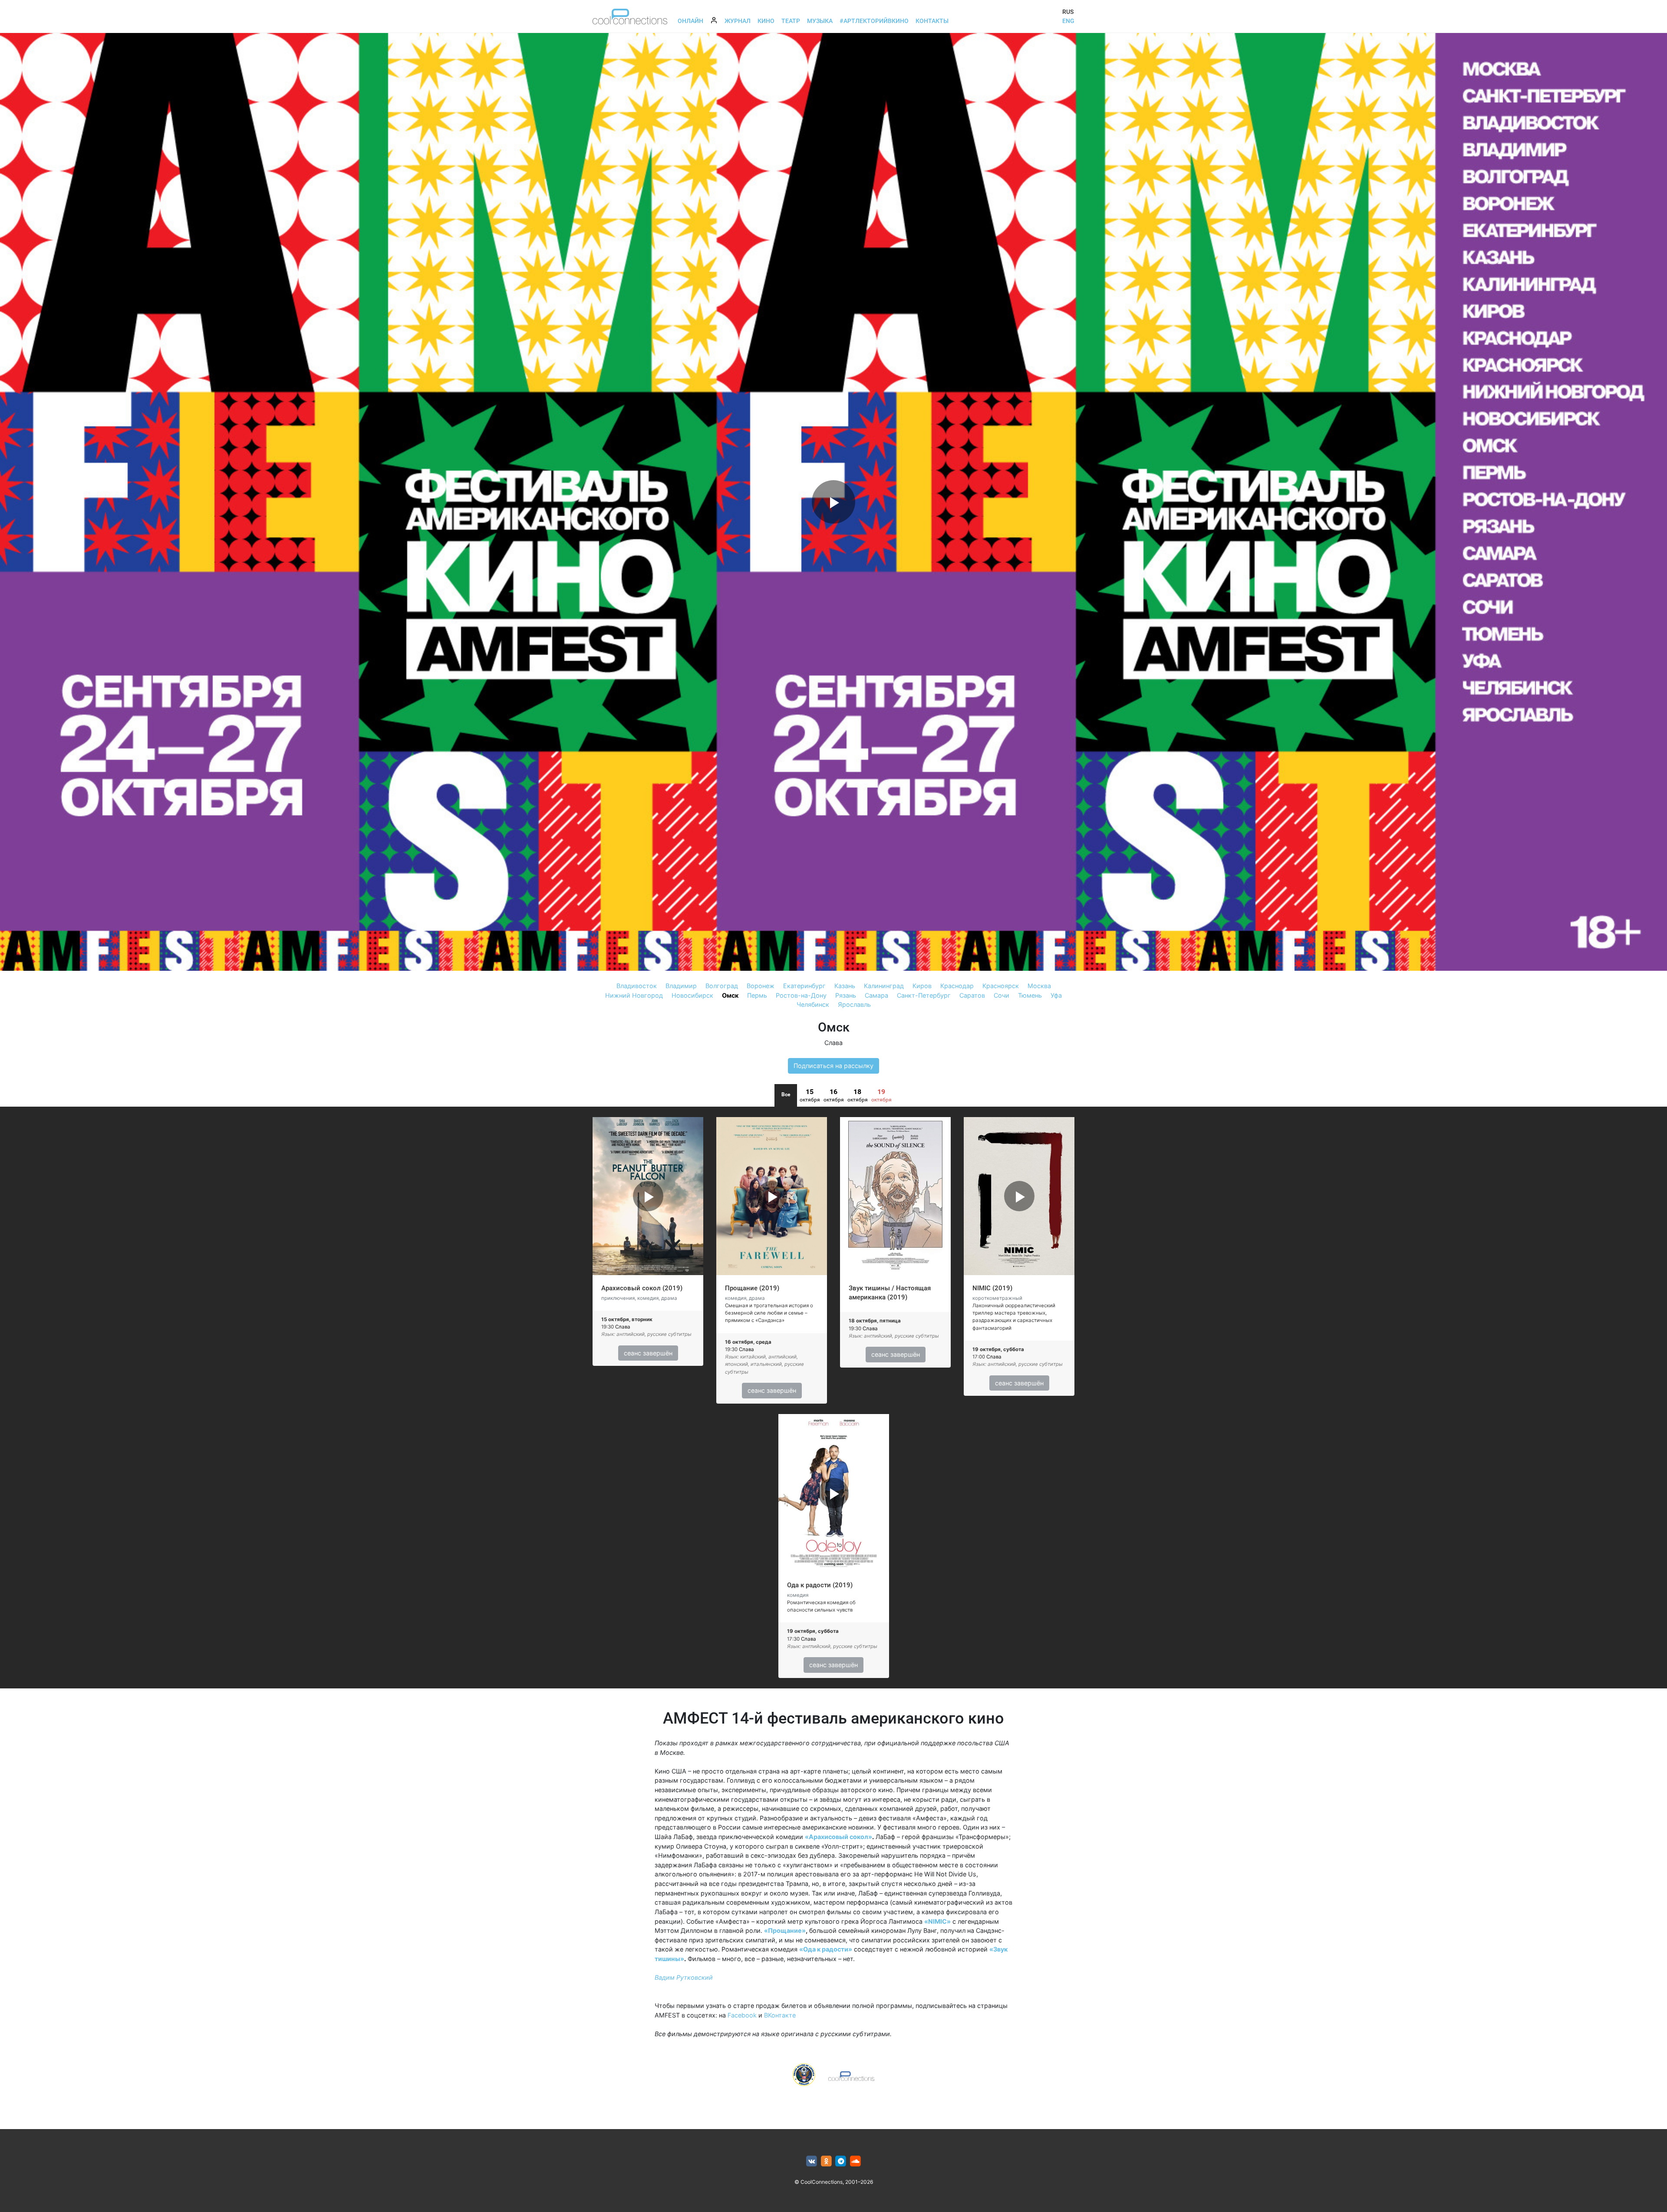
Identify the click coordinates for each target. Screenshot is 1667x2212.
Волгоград (722, 986)
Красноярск (1001, 986)
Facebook (742, 2015)
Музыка (820, 21)
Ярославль (854, 1004)
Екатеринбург (804, 986)
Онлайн (690, 21)
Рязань (846, 995)
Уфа (1056, 995)
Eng (1068, 21)
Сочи (1002, 995)
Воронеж (761, 986)
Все (786, 1094)
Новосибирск (692, 995)
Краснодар (957, 986)
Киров (922, 986)
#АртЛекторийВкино (874, 21)
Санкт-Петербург (924, 995)
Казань (845, 986)
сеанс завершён (648, 1353)
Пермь (757, 995)
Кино (766, 21)
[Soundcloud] (855, 2161)
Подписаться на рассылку (833, 1066)
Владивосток (637, 986)
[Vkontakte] (812, 2161)
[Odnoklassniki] (826, 2161)
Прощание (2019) (752, 1288)
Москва (1039, 986)
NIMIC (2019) (992, 1288)
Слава (833, 1043)
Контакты (932, 21)
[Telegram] (841, 2161)
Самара (876, 995)
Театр (791, 21)
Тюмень (1030, 995)
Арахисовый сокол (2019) (642, 1288)
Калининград (884, 986)
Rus (1068, 12)
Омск (730, 995)
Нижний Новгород (634, 995)
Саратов (972, 995)
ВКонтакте (780, 2015)
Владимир (681, 986)
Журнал (738, 21)
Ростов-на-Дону (801, 995)
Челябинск (813, 1004)
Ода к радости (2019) (820, 1585)
